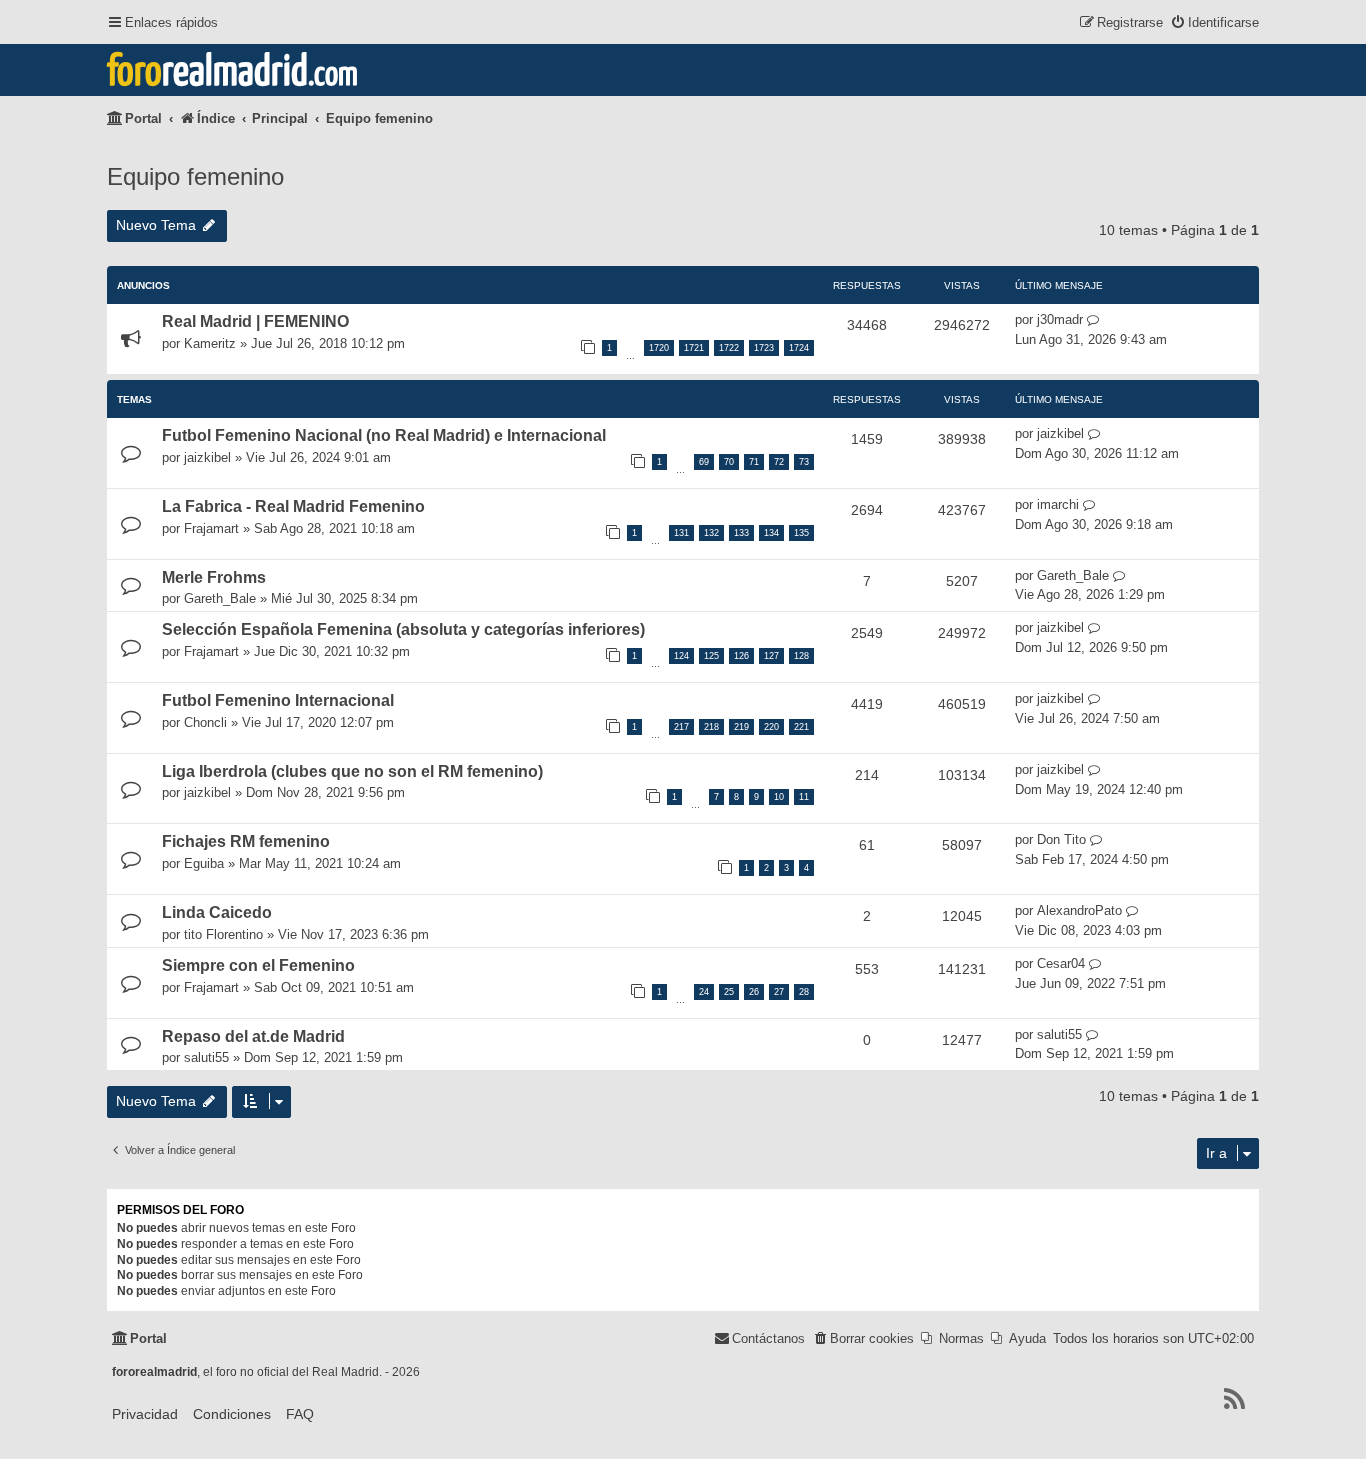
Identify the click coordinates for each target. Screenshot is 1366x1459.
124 (681, 656)
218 (711, 727)
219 (741, 727)
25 (729, 992)
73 (804, 462)
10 (779, 797)
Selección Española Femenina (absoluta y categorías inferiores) (403, 629)
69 (704, 462)
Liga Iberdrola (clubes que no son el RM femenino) (352, 771)
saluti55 (206, 1057)
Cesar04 (1061, 963)
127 (771, 656)
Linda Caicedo (217, 912)
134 (771, 533)
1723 (764, 348)
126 (741, 656)
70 (729, 462)
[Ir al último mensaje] (1093, 320)
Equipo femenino (195, 176)
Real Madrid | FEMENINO (255, 321)
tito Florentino (223, 934)
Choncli (205, 722)
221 (801, 727)
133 (741, 533)
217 (681, 727)
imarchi (1058, 504)
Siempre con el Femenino (258, 965)
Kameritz (210, 343)
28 (804, 992)
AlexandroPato (1079, 910)
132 (711, 533)
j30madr (1060, 319)
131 (681, 533)
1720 (659, 348)
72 (779, 462)
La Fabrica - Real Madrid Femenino (293, 506)
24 (704, 992)
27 (779, 992)
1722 (729, 348)
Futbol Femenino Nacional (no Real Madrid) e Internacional (384, 435)
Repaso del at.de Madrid (253, 1036)
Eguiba (204, 863)
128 (801, 656)
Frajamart (211, 528)
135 (801, 533)
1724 (799, 348)
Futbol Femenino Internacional (278, 700)
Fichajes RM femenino (246, 841)
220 (771, 727)
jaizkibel (207, 457)
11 (804, 797)
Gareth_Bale (220, 598)
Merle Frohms (214, 577)
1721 (694, 348)
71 (754, 462)
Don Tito (1061, 839)
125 (711, 656)
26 (754, 992)
